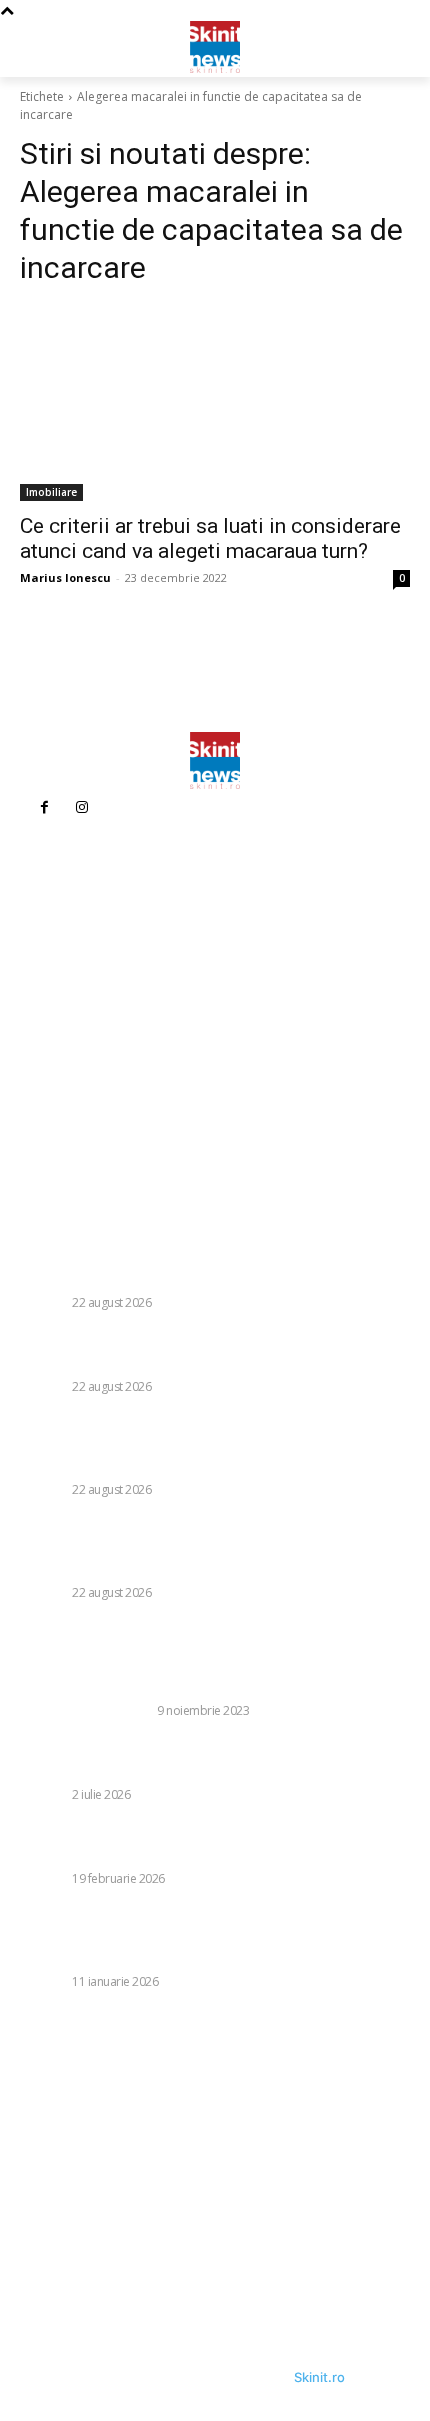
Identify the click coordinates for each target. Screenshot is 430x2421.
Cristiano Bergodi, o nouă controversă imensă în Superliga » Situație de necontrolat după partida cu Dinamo (195, 1257)
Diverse (43, 1302)
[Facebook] (44, 808)
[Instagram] (82, 808)
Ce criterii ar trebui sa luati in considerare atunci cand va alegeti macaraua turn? (210, 538)
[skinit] (215, 45)
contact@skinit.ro (89, 1057)
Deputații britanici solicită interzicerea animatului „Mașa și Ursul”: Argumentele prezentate (213, 1759)
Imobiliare (51, 492)
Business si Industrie (86, 1710)
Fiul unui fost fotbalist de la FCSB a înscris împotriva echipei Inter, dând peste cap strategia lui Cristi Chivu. (206, 1351)
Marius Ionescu (65, 577)
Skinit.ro (319, 2377)
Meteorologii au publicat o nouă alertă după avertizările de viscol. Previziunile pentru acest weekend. (213, 1843)
